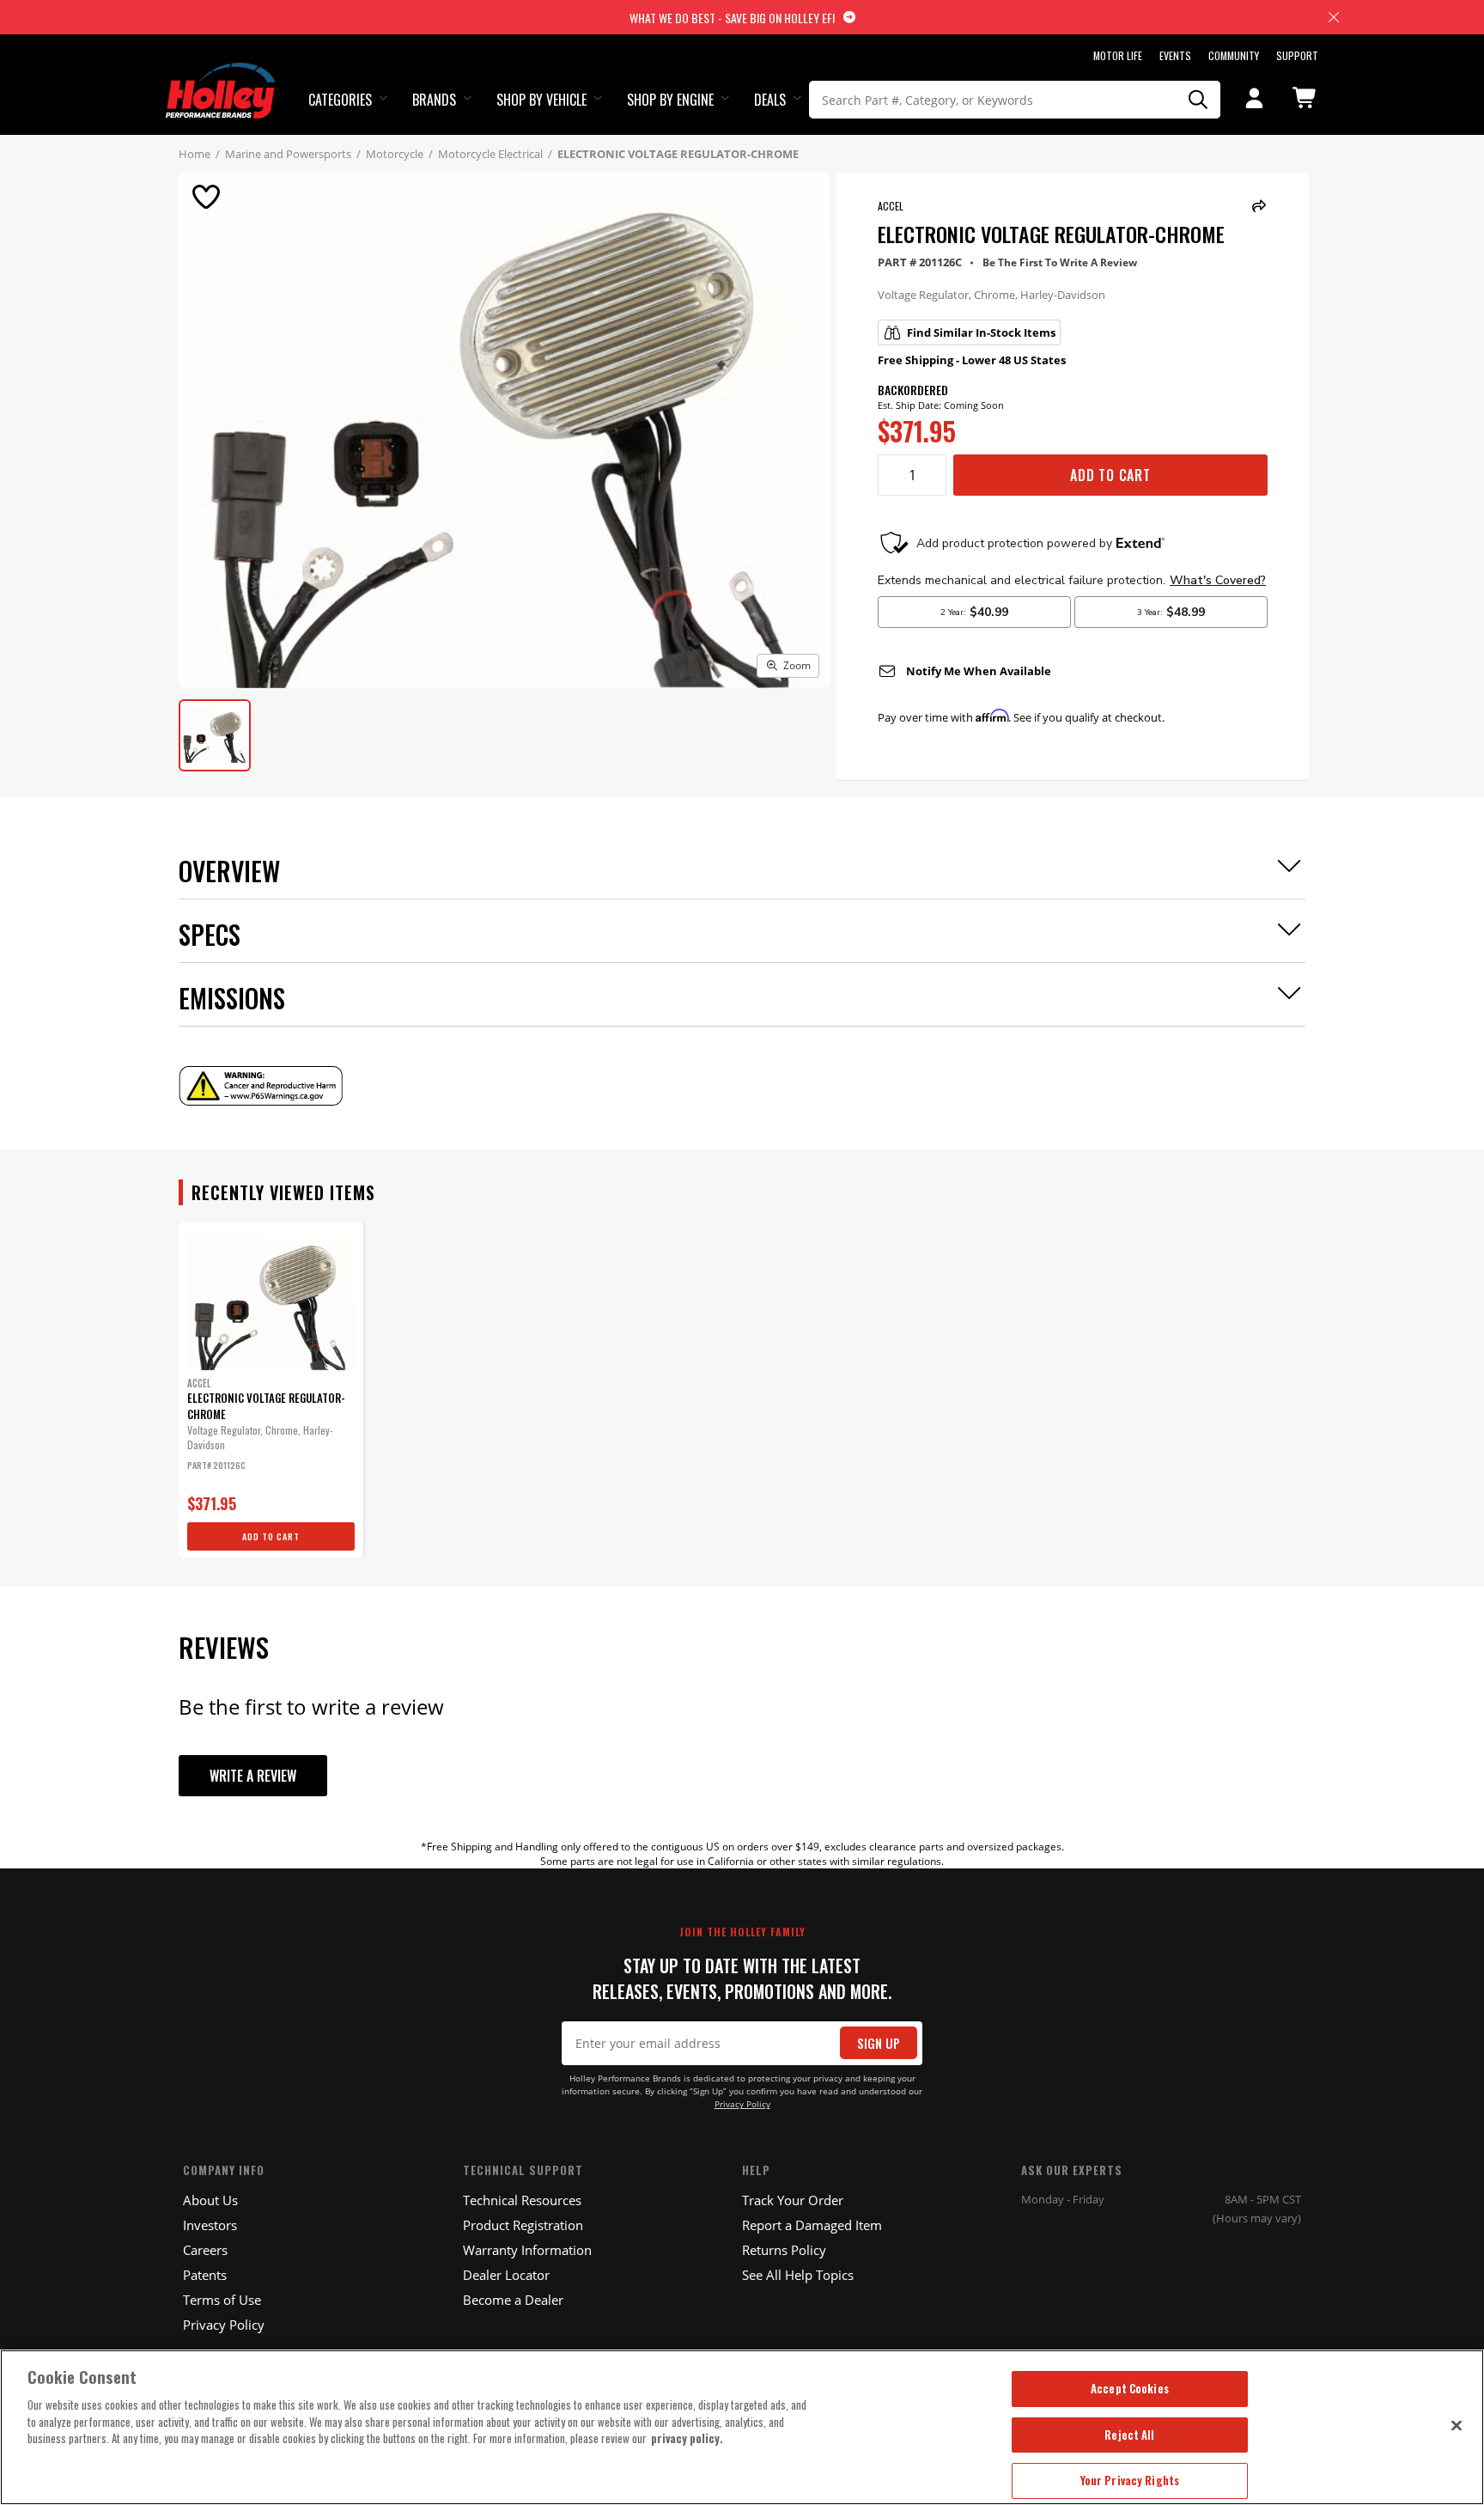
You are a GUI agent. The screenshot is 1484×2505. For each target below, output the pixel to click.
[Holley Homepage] (222, 75)
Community (1234, 55)
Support (1297, 55)
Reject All (1129, 2435)
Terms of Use (222, 2300)
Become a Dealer (513, 2300)
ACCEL (891, 206)
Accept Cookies (1130, 2388)
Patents (205, 2275)
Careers (205, 2250)
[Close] (1457, 2425)
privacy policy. (687, 2438)
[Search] (1199, 100)
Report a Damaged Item (812, 2225)
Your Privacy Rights (1130, 2480)
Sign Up (879, 2043)
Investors (210, 2225)
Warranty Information (527, 2250)
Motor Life (1118, 55)
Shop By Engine (670, 100)
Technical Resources (522, 2200)
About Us (210, 2200)
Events (1175, 55)
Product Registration (523, 2225)
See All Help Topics (798, 2275)
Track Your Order (793, 2200)
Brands (434, 100)
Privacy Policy (742, 2104)
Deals (770, 100)
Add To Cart (1110, 475)
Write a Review (253, 1776)
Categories (340, 100)
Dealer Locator (506, 2275)
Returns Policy (784, 2250)
